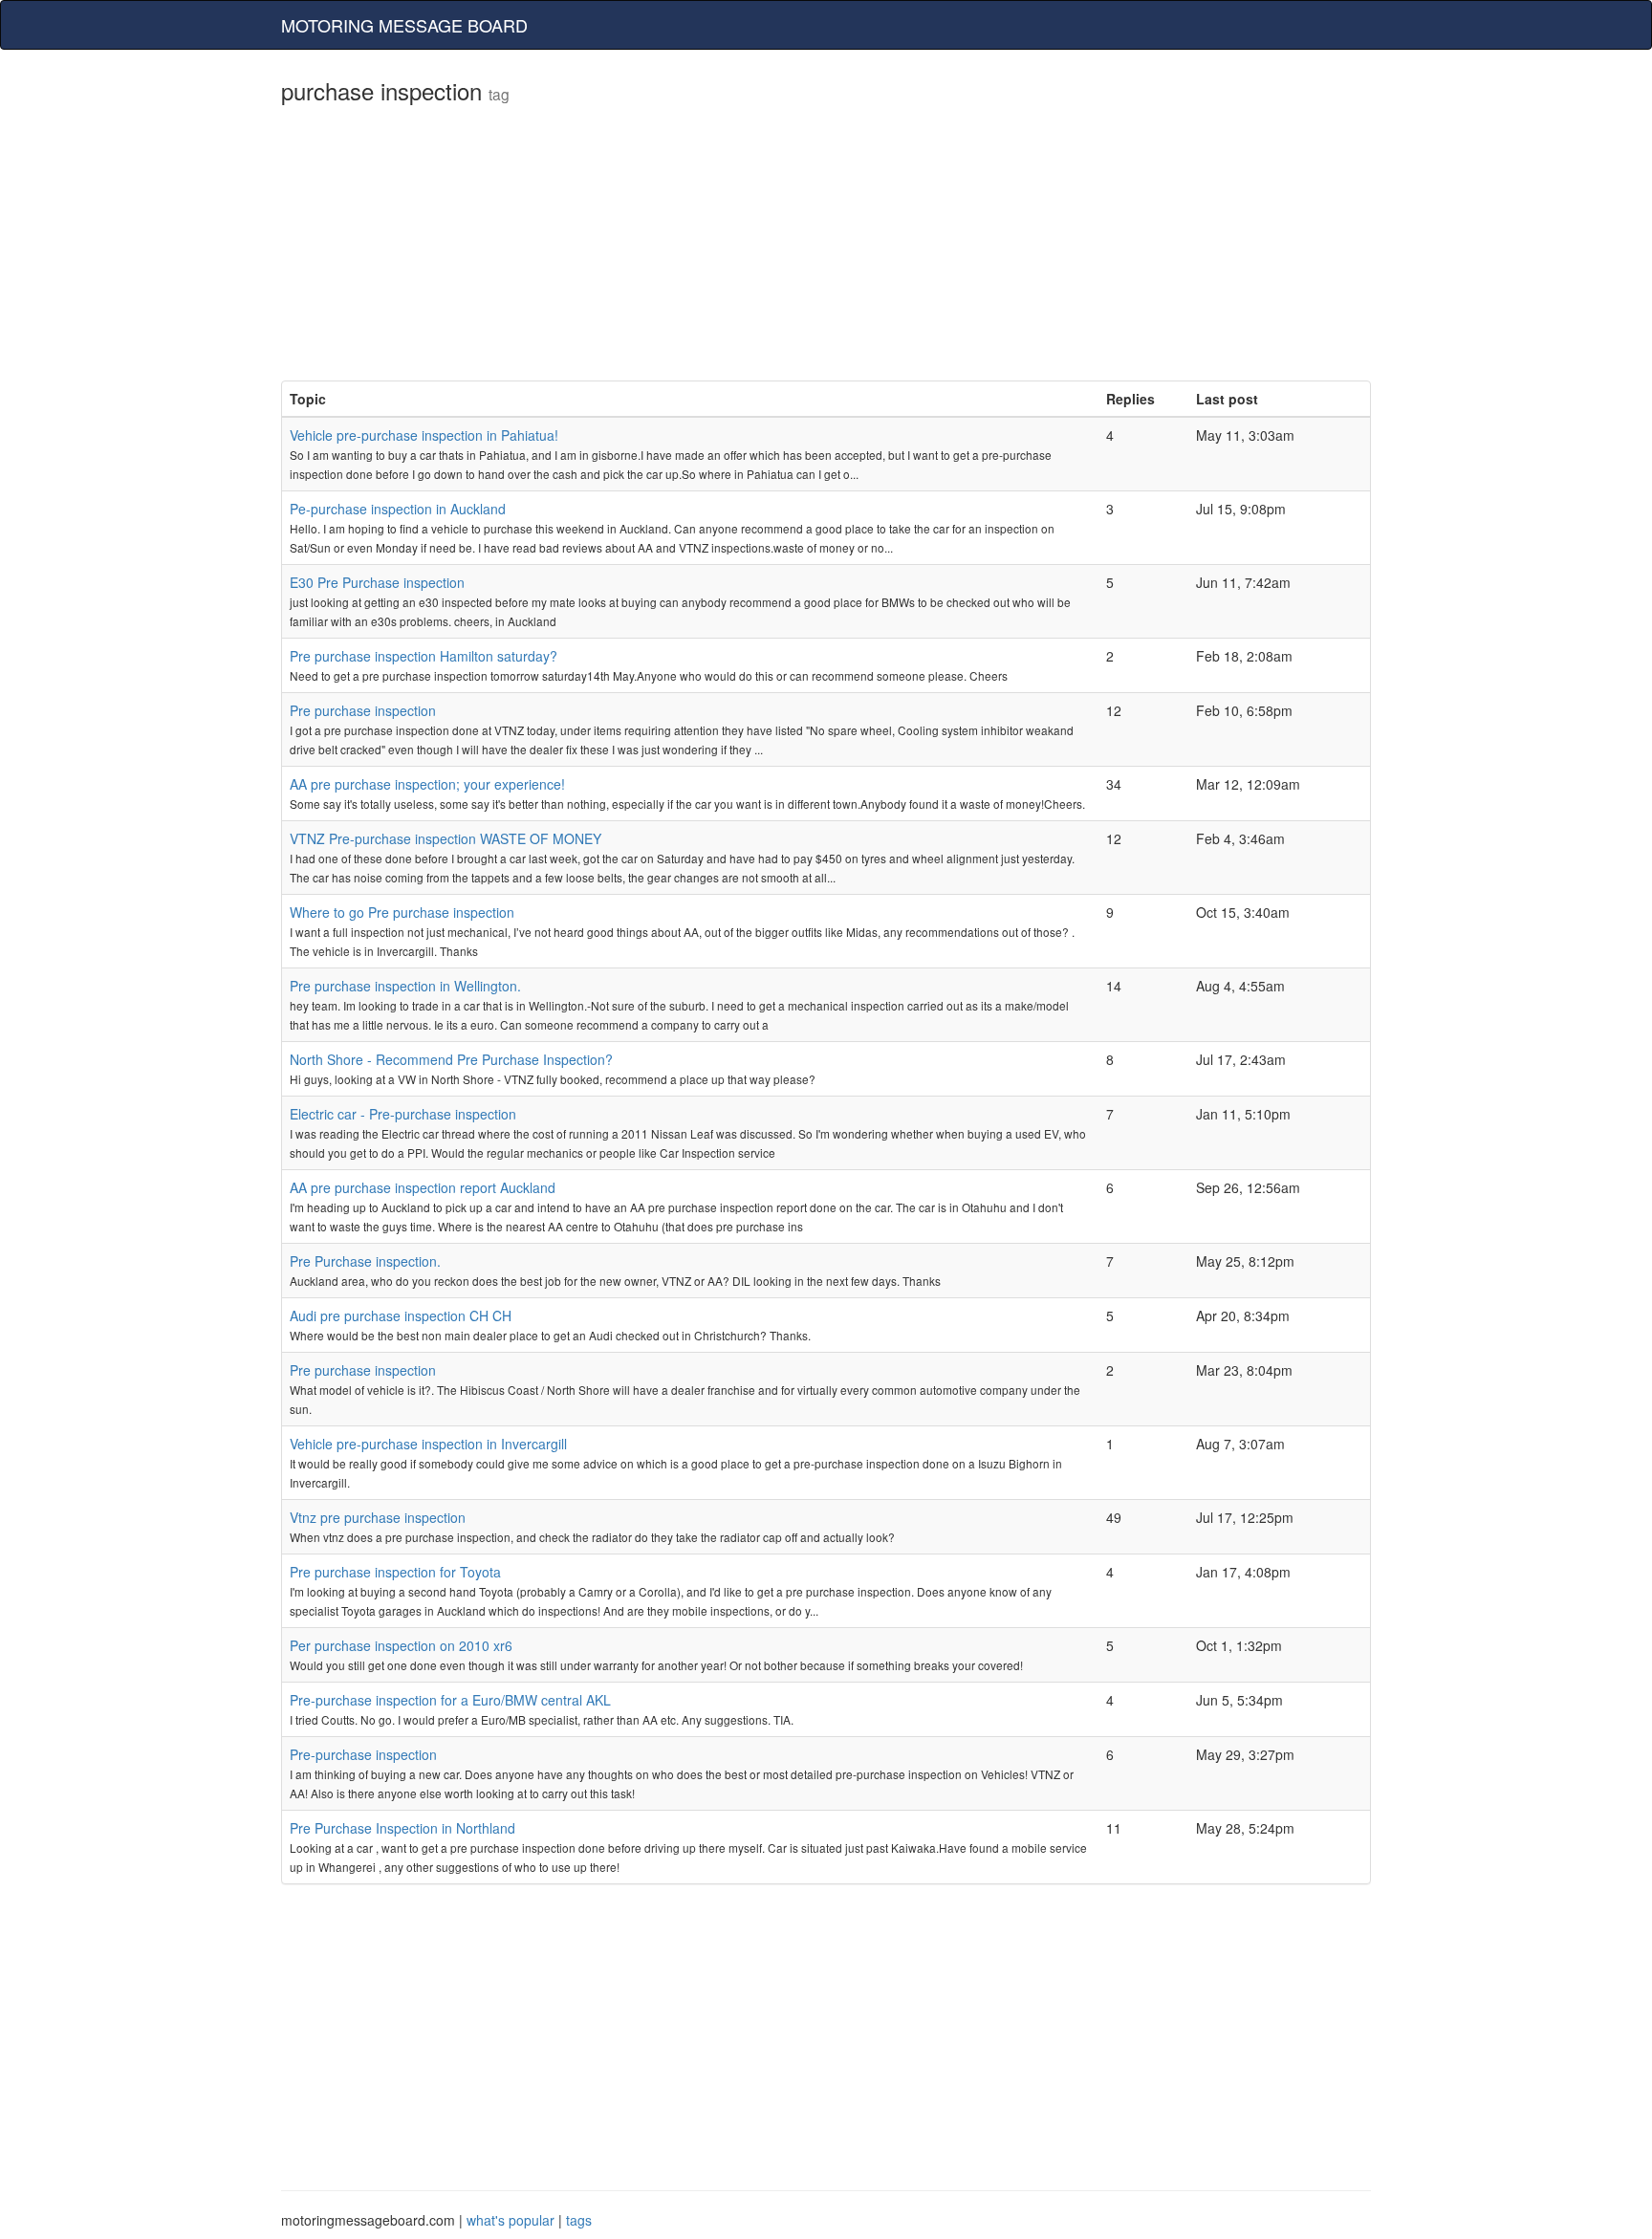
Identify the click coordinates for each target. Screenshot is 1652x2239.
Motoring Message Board (404, 25)
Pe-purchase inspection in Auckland (398, 509)
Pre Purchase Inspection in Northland (402, 1828)
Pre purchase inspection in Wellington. (405, 986)
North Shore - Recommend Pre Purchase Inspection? (451, 1059)
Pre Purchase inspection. (365, 1261)
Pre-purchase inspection (363, 1754)
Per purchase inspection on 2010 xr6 (401, 1645)
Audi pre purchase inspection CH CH (401, 1315)
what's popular (511, 2220)
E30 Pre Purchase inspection (377, 582)
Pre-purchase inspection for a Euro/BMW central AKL (450, 1700)
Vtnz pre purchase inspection (378, 1517)
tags (579, 2220)
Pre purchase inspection (363, 710)
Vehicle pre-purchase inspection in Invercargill (428, 1444)
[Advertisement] (826, 247)
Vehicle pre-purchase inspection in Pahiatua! (424, 435)
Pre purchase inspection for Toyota (395, 1572)
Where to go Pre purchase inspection (402, 912)
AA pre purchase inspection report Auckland (423, 1187)
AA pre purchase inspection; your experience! (427, 784)
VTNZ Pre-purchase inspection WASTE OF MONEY (446, 838)
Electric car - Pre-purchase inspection (403, 1114)
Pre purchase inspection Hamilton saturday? (424, 656)
